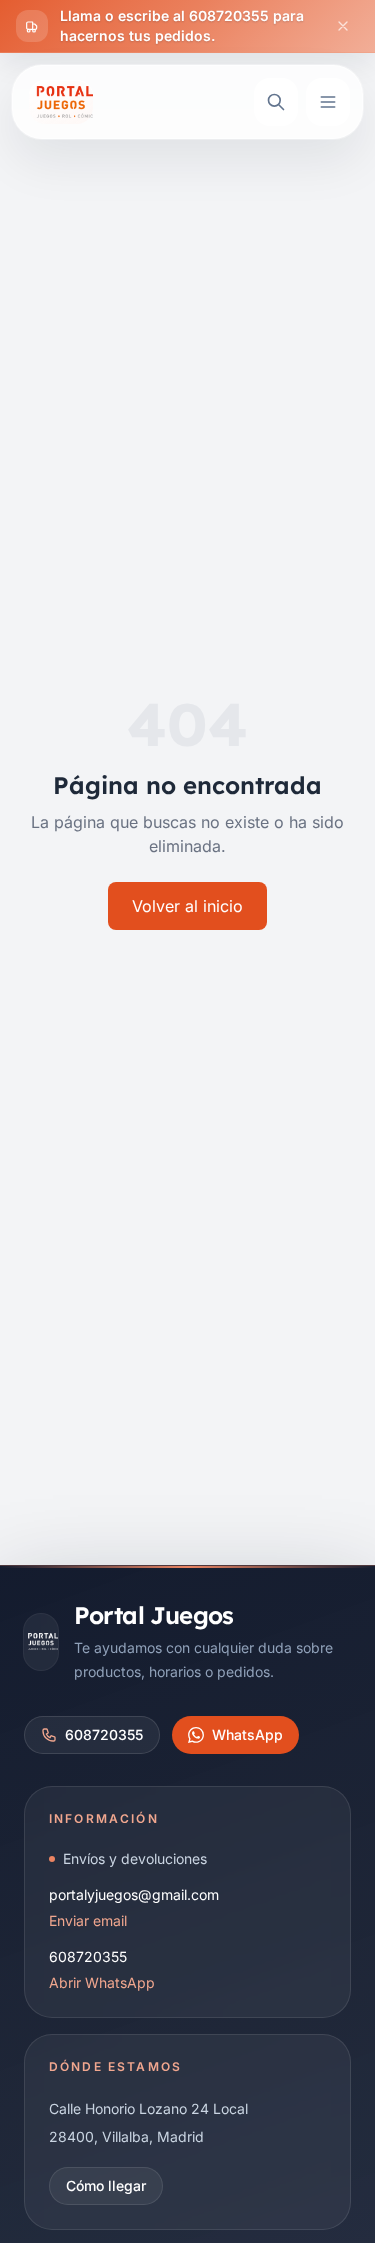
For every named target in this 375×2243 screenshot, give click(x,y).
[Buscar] (276, 102)
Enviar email (88, 1920)
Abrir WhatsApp (102, 1982)
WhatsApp (247, 1734)
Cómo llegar (106, 2185)
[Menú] (328, 102)
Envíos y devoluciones (135, 1858)
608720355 (104, 1734)
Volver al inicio (187, 906)
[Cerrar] (343, 26)
